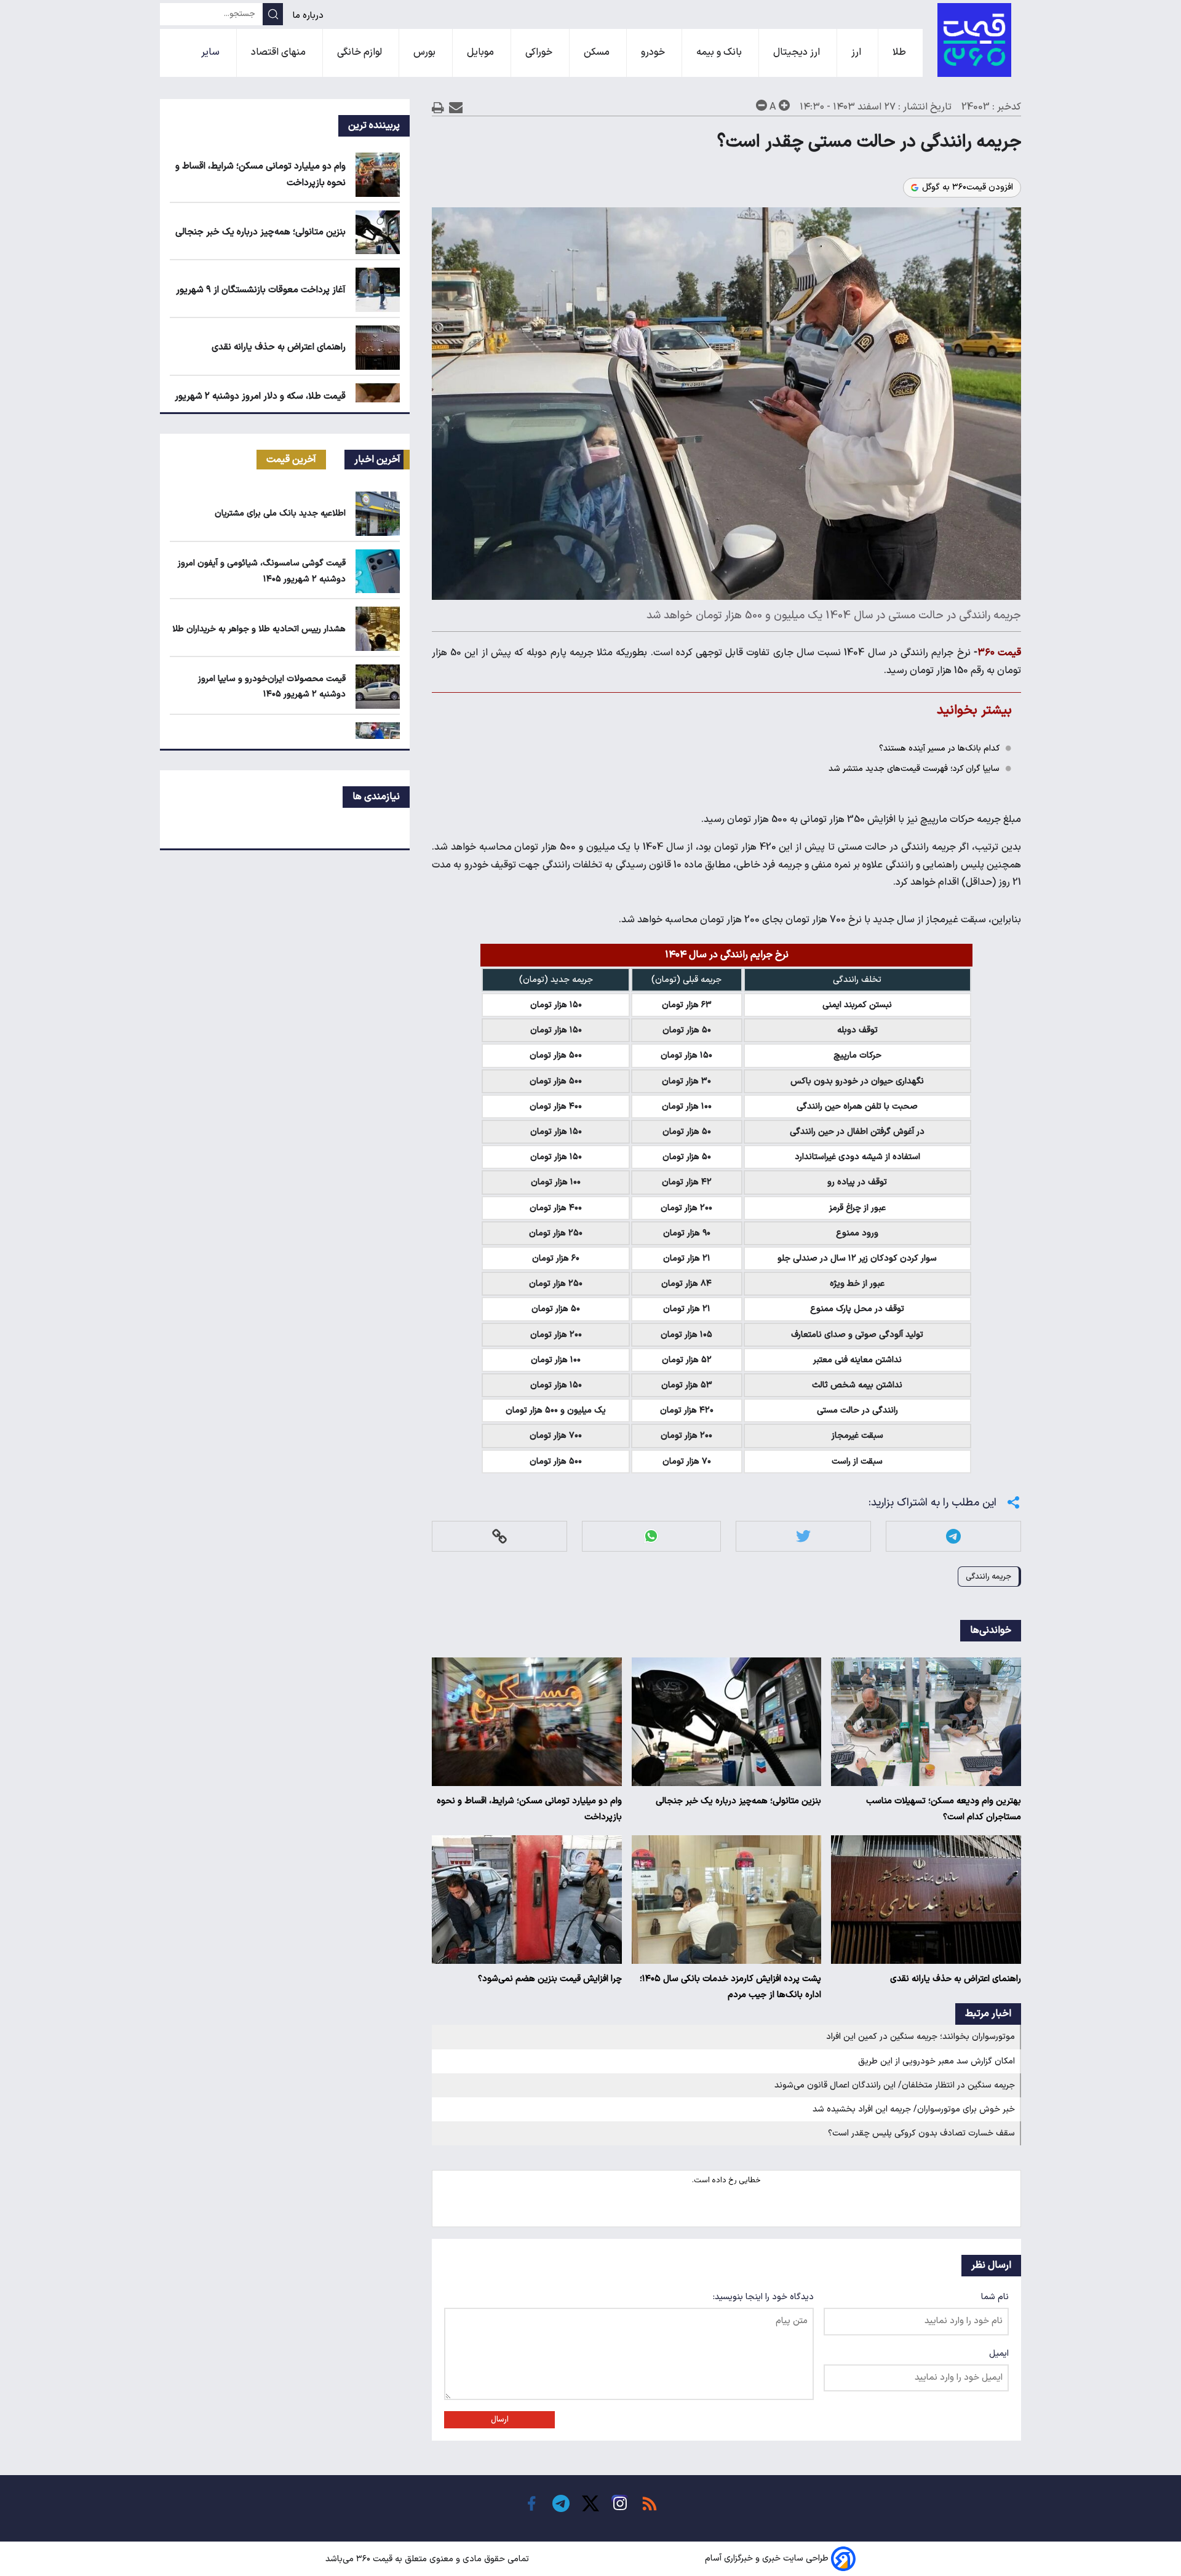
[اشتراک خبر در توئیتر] (803, 1536)
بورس (426, 52)
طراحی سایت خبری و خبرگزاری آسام (767, 2559)
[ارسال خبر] (456, 107)
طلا (901, 52)
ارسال (500, 2420)
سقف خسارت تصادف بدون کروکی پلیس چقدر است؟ (921, 2133)
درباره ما (309, 16)
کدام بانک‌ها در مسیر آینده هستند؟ (939, 748)
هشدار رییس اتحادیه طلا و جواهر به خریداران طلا (259, 629)
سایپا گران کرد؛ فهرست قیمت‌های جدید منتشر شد (914, 769)
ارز (857, 52)
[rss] (650, 2503)
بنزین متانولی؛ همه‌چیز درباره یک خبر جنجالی (738, 1801)
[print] (438, 107)
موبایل (482, 52)
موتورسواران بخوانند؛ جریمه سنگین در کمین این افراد (921, 2037)
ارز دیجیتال (798, 52)
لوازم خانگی (361, 52)
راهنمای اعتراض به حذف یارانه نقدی (956, 1979)
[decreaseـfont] (761, 105)
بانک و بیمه (720, 52)
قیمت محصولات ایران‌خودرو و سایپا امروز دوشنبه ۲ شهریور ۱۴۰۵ (272, 687)
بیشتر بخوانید (974, 710)
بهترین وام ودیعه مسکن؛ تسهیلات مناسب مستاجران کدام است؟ (944, 1809)
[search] (273, 14)
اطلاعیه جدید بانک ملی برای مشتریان (280, 513)
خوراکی (540, 52)
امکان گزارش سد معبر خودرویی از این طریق (936, 2061)
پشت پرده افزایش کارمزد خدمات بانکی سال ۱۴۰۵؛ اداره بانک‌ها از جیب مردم (730, 1987)
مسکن (598, 52)
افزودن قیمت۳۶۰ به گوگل (968, 188)
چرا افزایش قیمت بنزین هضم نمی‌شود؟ (550, 1979)
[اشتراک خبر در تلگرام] (953, 1536)
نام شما (995, 2297)
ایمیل (999, 2354)
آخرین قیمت (291, 460)
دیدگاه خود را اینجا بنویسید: (763, 2297)
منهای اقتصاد (280, 52)
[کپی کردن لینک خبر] (499, 1536)
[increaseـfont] (784, 105)
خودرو (654, 52)
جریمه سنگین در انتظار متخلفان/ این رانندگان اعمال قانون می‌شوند (895, 2085)
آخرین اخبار (377, 460)
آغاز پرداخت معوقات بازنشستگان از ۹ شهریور (261, 290)
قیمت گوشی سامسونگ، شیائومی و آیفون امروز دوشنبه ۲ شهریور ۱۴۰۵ (262, 571)
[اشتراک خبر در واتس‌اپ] (651, 1536)
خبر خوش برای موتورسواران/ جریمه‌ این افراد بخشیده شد (914, 2109)
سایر (212, 52)
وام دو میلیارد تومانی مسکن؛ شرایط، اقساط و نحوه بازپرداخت (529, 1809)
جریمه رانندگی (988, 1577)
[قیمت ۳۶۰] (974, 40)
